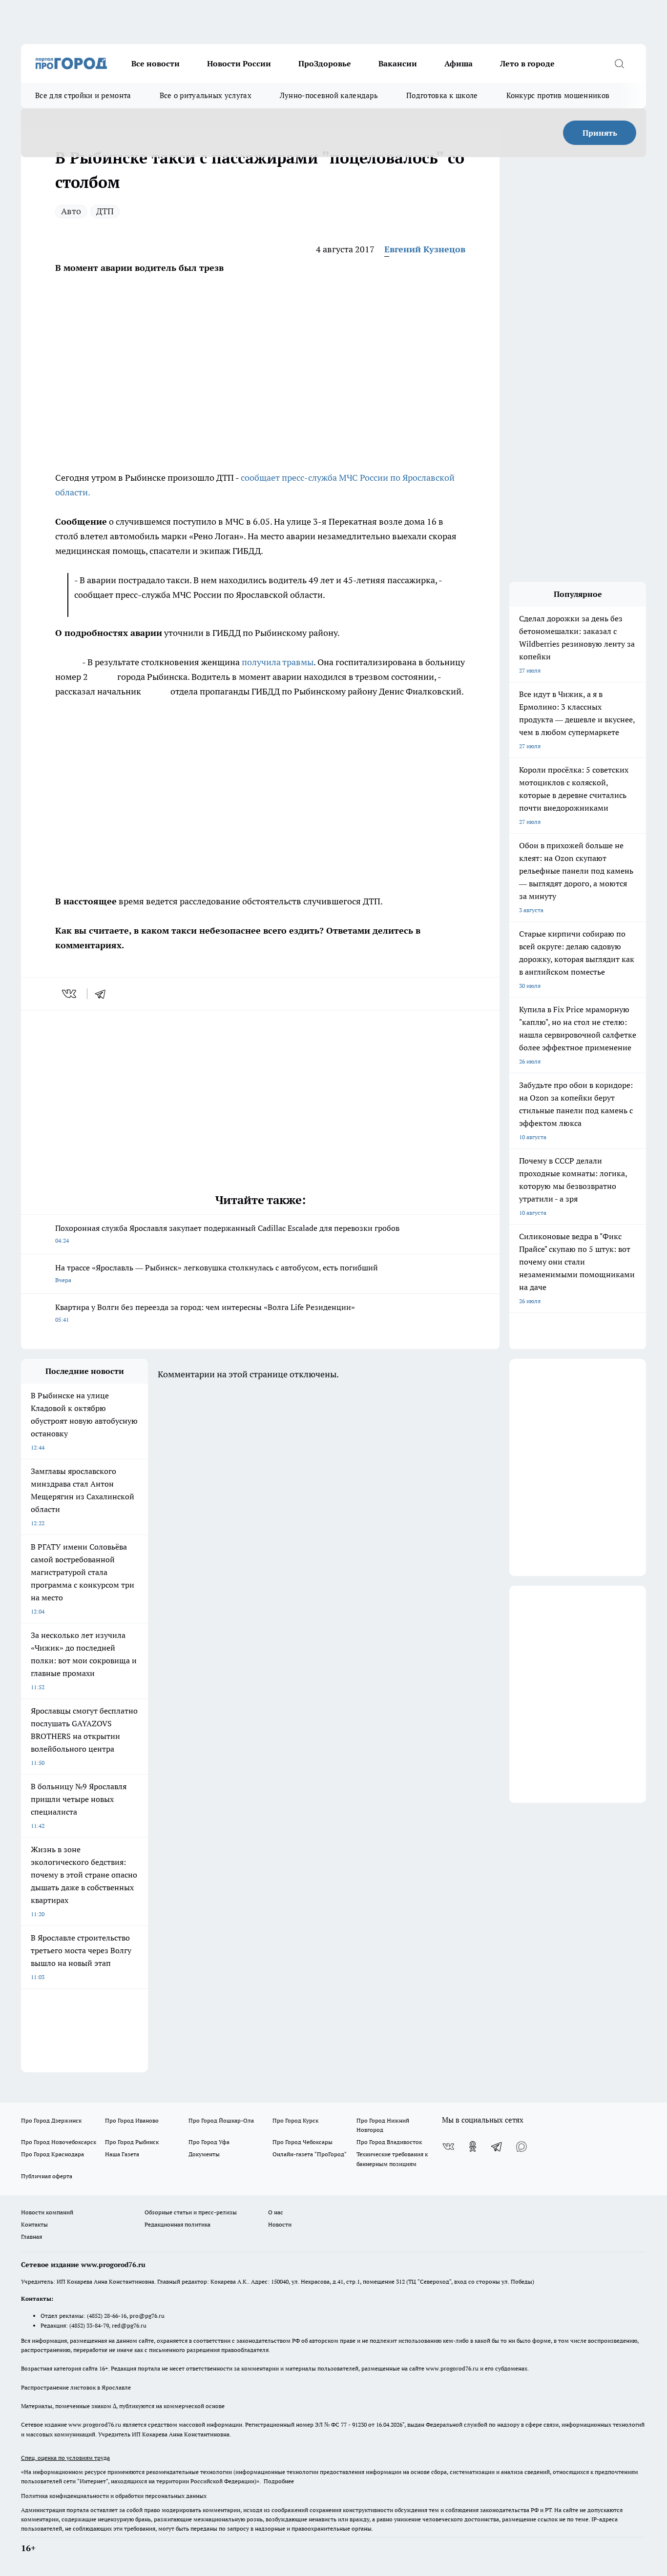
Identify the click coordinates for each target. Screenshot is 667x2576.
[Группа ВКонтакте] (448, 2147)
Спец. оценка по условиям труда (65, 2458)
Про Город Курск (295, 2120)
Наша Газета (122, 2154)
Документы (204, 2154)
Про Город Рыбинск (132, 2142)
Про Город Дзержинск (51, 2120)
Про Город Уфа (209, 2142)
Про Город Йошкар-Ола (221, 2120)
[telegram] (104, 994)
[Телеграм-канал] (497, 2147)
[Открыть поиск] (619, 63)
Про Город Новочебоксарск (59, 2142)
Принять (600, 133)
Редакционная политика (177, 2224)
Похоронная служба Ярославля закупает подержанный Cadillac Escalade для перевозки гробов (227, 1234)
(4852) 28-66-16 (107, 2316)
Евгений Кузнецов (425, 249)
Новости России (239, 63)
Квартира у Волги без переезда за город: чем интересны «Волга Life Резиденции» (205, 1313)
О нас (276, 2212)
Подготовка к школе (442, 95)
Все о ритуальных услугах (206, 95)
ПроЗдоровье (325, 63)
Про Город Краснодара (52, 2154)
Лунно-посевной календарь (329, 95)
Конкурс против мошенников (558, 95)
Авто (71, 211)
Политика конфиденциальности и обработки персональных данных (114, 2496)
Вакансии (398, 63)
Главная (31, 2237)
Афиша (459, 63)
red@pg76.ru (129, 2325)
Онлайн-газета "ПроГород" (310, 2154)
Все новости (156, 63)
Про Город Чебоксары (302, 2142)
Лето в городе (527, 63)
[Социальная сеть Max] (521, 2147)
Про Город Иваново (132, 2120)
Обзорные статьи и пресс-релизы (191, 2212)
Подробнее (279, 2481)
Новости (280, 2224)
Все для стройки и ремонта (83, 95)
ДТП (105, 211)
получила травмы (278, 662)
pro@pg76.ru (147, 2316)
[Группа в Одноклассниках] (473, 2147)
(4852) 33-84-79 (89, 2325)
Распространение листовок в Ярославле (76, 2387)
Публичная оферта (47, 2176)
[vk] (70, 994)
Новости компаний (47, 2212)
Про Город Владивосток (389, 2142)
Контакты (34, 2224)
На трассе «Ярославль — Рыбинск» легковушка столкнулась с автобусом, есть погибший (217, 1273)
